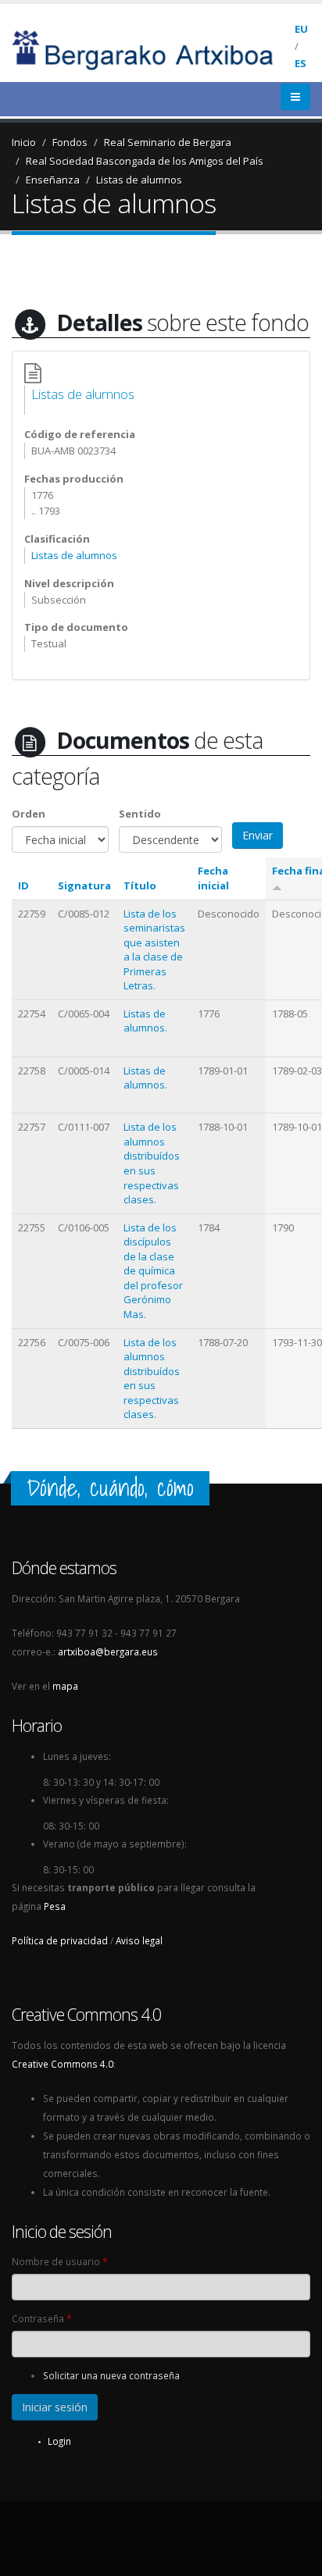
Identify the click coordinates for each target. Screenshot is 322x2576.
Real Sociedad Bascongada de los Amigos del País (145, 161)
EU (301, 29)
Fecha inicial (213, 878)
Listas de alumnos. (145, 1021)
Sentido (140, 814)
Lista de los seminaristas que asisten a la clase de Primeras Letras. (154, 950)
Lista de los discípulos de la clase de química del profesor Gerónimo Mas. (153, 1271)
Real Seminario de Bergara (168, 142)
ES (301, 63)
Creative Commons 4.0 (63, 2064)
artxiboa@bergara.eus (108, 1651)
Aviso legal (139, 1940)
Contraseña (41, 2318)
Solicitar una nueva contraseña (111, 2375)
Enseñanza (53, 180)
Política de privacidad (60, 1940)
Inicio (24, 142)
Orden (29, 814)
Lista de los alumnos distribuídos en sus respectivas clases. (152, 1163)
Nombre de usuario (59, 2261)
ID (23, 885)
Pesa (55, 1906)
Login (59, 2441)
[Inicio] (153, 48)
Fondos (70, 142)
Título (140, 885)
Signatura (84, 885)
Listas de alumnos (139, 180)
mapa (65, 1686)
